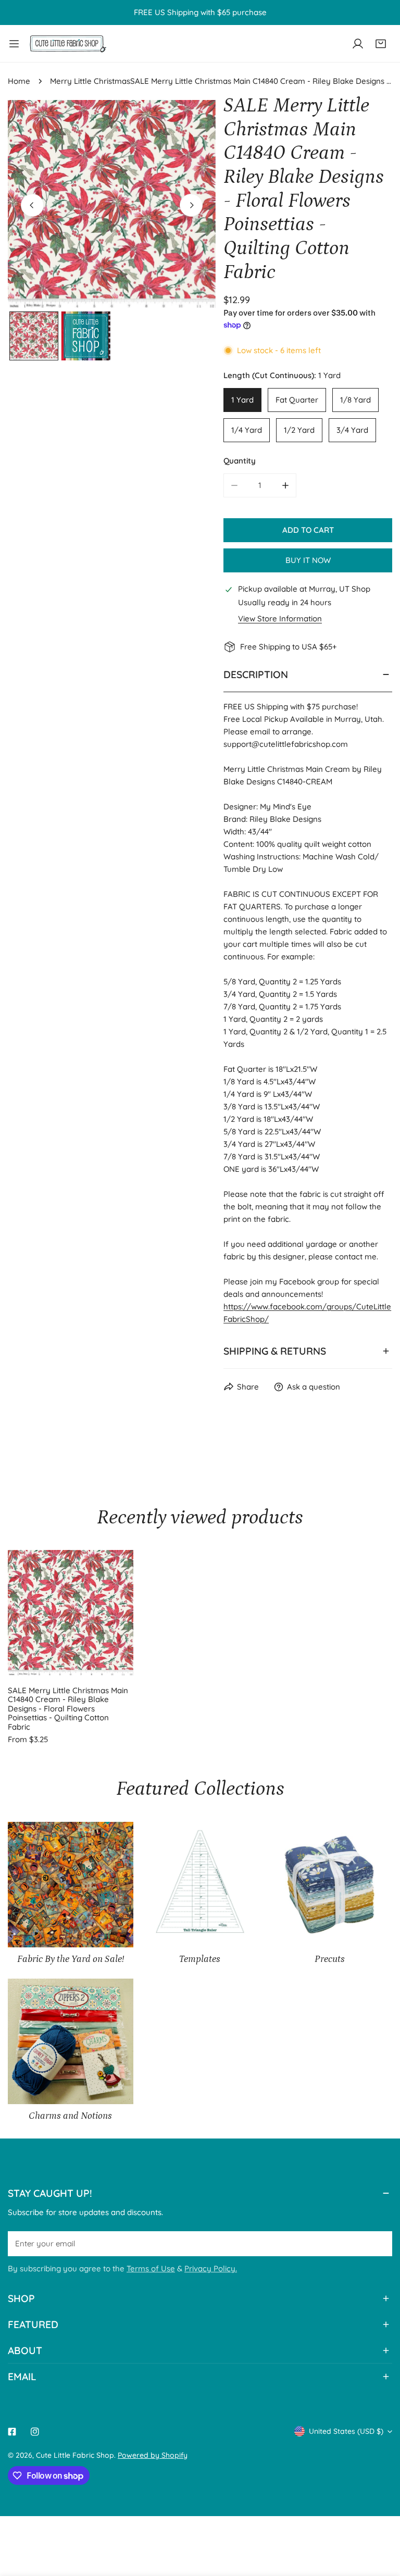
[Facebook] (12, 2432)
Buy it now (308, 560)
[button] (381, 44)
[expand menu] (14, 43)
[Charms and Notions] (71, 2041)
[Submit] (379, 2243)
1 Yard (242, 400)
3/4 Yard (352, 430)
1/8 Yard (355, 400)
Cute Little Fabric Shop (75, 2455)
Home (19, 81)
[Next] (191, 205)
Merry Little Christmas (90, 81)
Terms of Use (151, 2268)
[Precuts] (329, 1885)
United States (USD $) (346, 2431)
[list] (112, 204)
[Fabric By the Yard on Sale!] (71, 1885)
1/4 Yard (247, 430)
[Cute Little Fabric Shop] (68, 43)
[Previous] (32, 205)
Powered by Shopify (153, 2455)
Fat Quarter (297, 400)
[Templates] (200, 1885)
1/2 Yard (299, 430)
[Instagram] (35, 2432)
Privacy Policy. (211, 2268)
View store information (280, 618)
